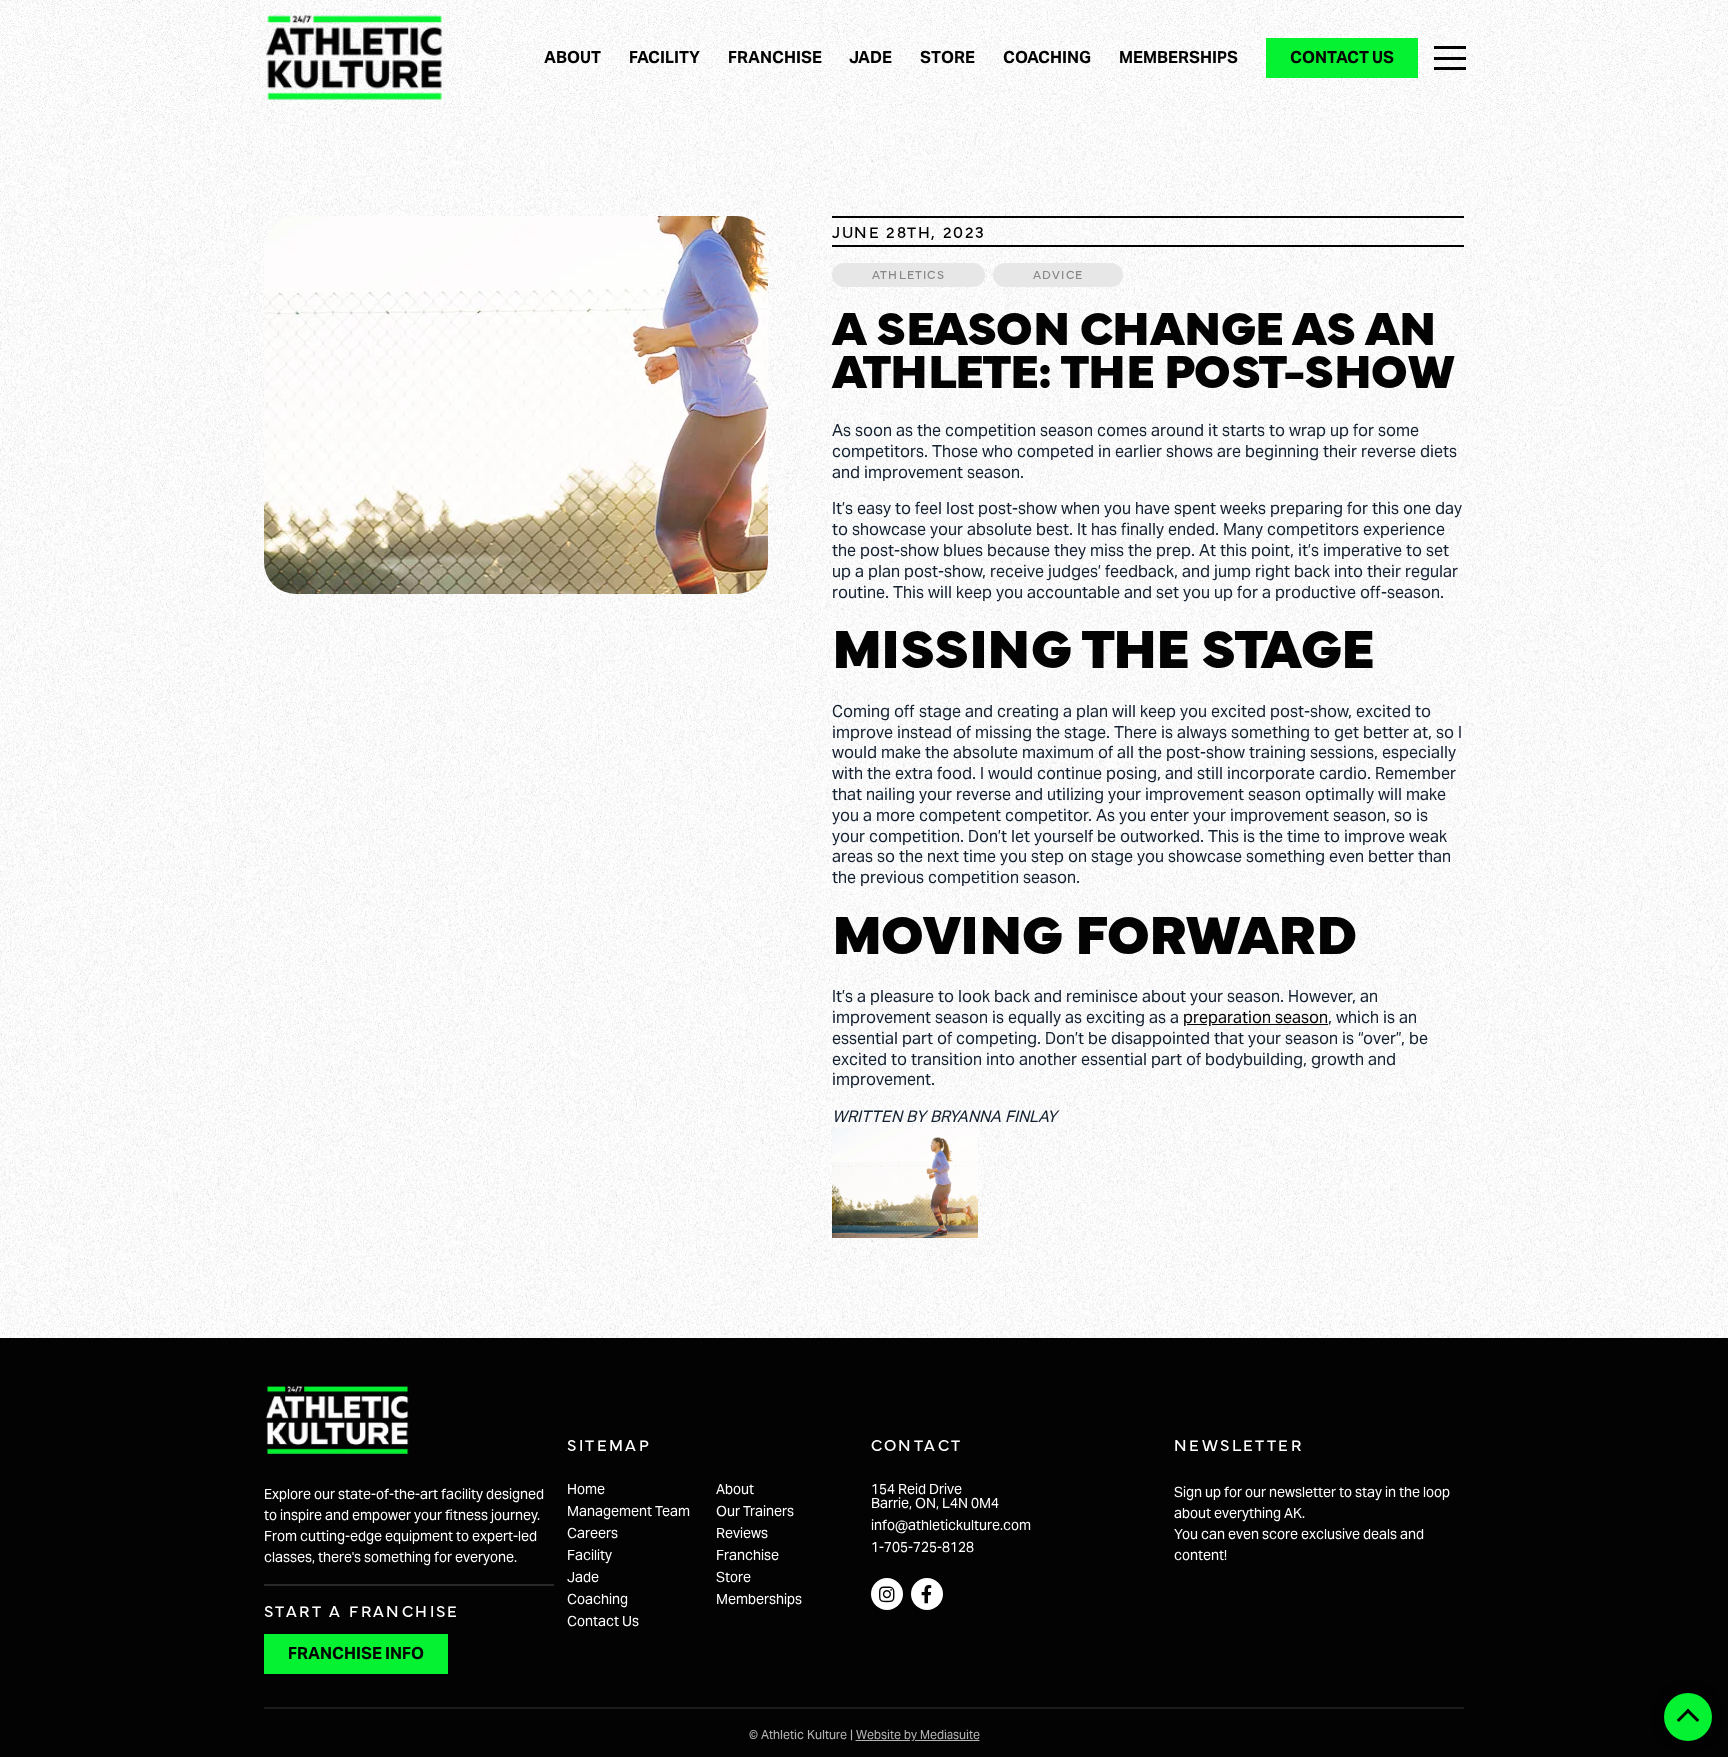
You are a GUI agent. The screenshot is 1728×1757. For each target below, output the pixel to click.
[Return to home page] (354, 58)
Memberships (1178, 57)
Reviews (742, 1533)
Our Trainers (755, 1511)
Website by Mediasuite (918, 1734)
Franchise (775, 57)
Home (586, 1489)
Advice (1058, 274)
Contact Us (1342, 57)
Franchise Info (356, 1653)
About (572, 57)
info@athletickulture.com (951, 1525)
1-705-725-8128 (922, 1547)
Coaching (1047, 57)
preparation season (1255, 1017)
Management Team (628, 1511)
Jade (870, 57)
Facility (664, 57)
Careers (592, 1533)
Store (947, 57)
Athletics (908, 274)
